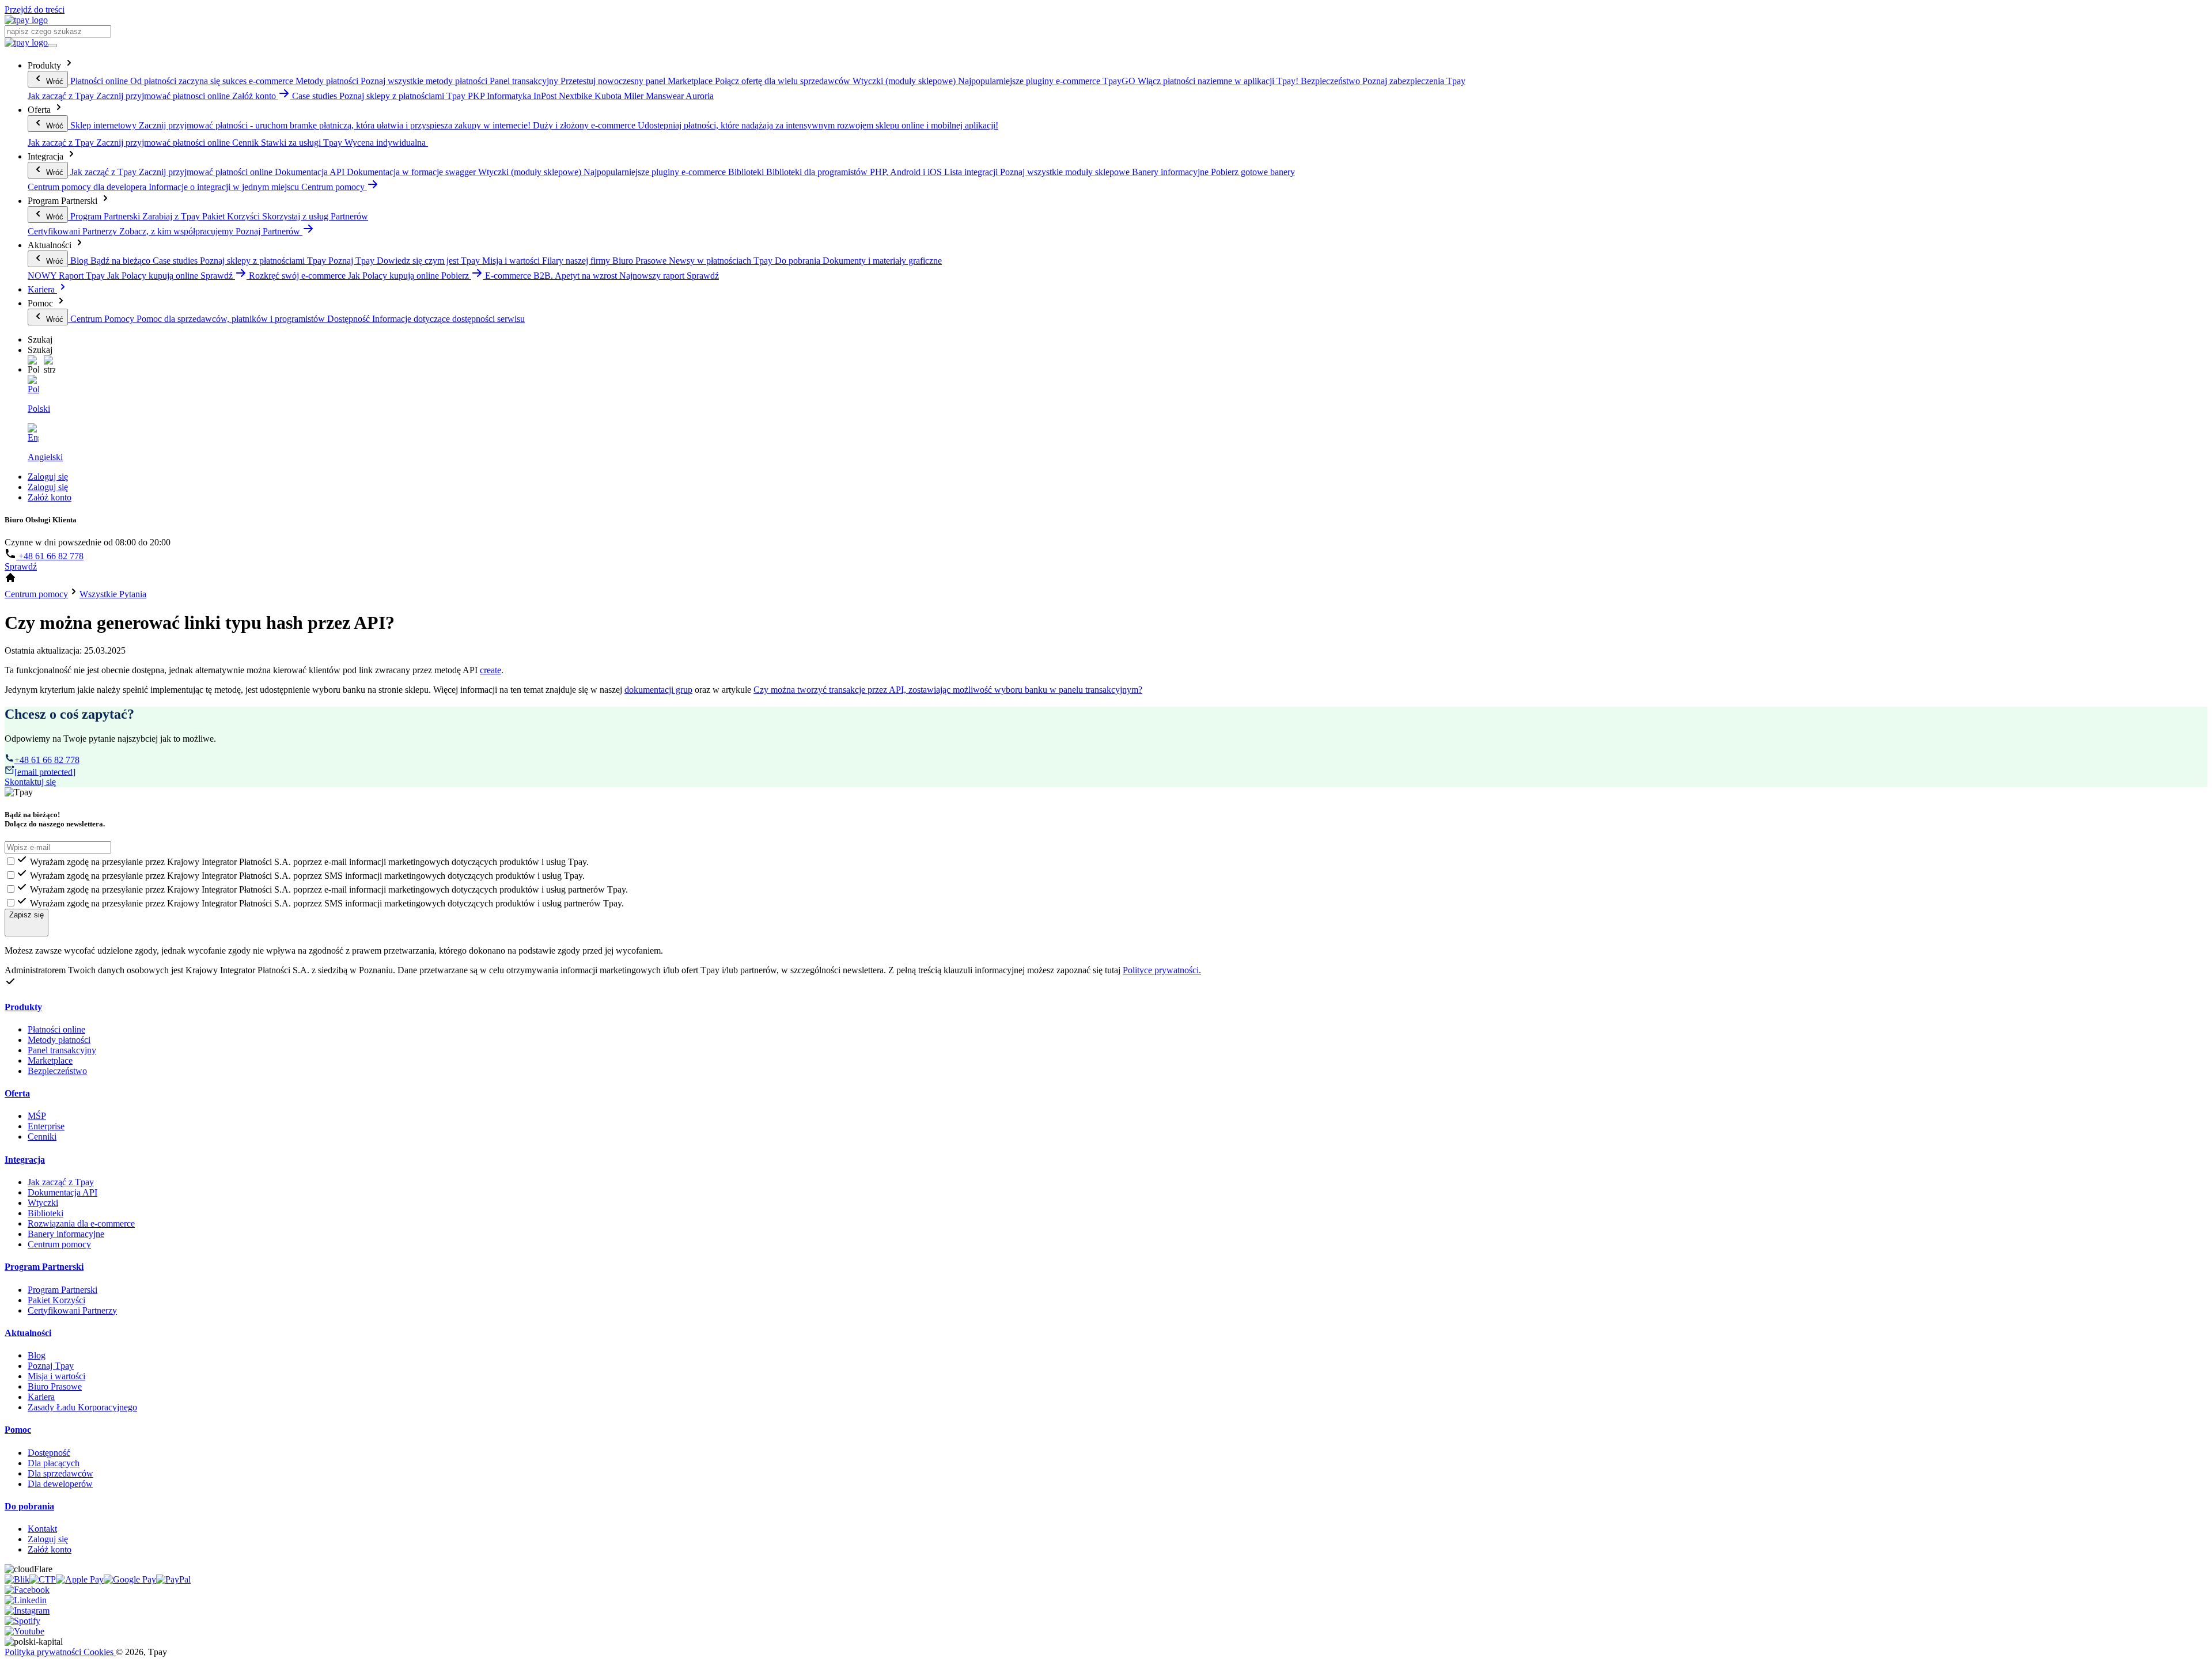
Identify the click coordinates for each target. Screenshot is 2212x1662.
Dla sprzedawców (60, 1473)
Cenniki (42, 1137)
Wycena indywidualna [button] (386, 143)
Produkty (23, 1007)
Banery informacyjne (66, 1234)
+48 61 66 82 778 (50, 556)
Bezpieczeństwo (57, 1071)
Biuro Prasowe (55, 1386)
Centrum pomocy (59, 1244)
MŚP (37, 1116)
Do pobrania (29, 1506)
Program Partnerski (44, 1267)
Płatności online (56, 1029)
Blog (37, 1355)
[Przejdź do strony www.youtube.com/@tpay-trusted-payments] (24, 1631)
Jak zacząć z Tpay (61, 1182)
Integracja (25, 1160)
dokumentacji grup (658, 690)
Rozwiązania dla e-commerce (81, 1223)
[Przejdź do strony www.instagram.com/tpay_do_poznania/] (27, 1610)
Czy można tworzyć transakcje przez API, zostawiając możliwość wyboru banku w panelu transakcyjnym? (948, 690)
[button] (33, 365)
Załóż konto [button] (255, 96)
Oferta (17, 1093)
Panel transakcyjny (62, 1050)
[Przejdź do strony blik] (17, 1579)
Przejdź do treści (35, 10)
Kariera (42, 289)
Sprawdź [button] (218, 276)
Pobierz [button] (456, 276)
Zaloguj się (48, 477)
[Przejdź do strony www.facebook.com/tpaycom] (27, 1590)
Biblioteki (46, 1213)
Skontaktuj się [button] (30, 782)
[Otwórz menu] (52, 45)
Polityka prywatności (44, 1652)
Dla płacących (54, 1463)
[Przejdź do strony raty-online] (173, 1579)
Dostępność (49, 1453)
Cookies (100, 1652)
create (490, 670)
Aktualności (28, 1333)
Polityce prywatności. (1162, 970)
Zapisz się (26, 915)
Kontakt (42, 1529)
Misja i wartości (56, 1376)
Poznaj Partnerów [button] (269, 231)
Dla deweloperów (60, 1484)
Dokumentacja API (63, 1192)
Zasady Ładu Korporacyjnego (82, 1407)
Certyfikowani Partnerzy (72, 1310)
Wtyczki (43, 1203)
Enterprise (46, 1126)
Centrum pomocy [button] (334, 187)
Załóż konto (50, 497)
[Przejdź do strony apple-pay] (80, 1579)
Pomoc (18, 1430)
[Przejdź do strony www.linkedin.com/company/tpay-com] (26, 1600)
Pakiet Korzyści (56, 1300)
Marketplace (50, 1060)
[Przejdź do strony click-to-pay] (43, 1579)
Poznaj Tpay (51, 1366)
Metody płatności (59, 1040)
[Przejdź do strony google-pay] (130, 1579)
